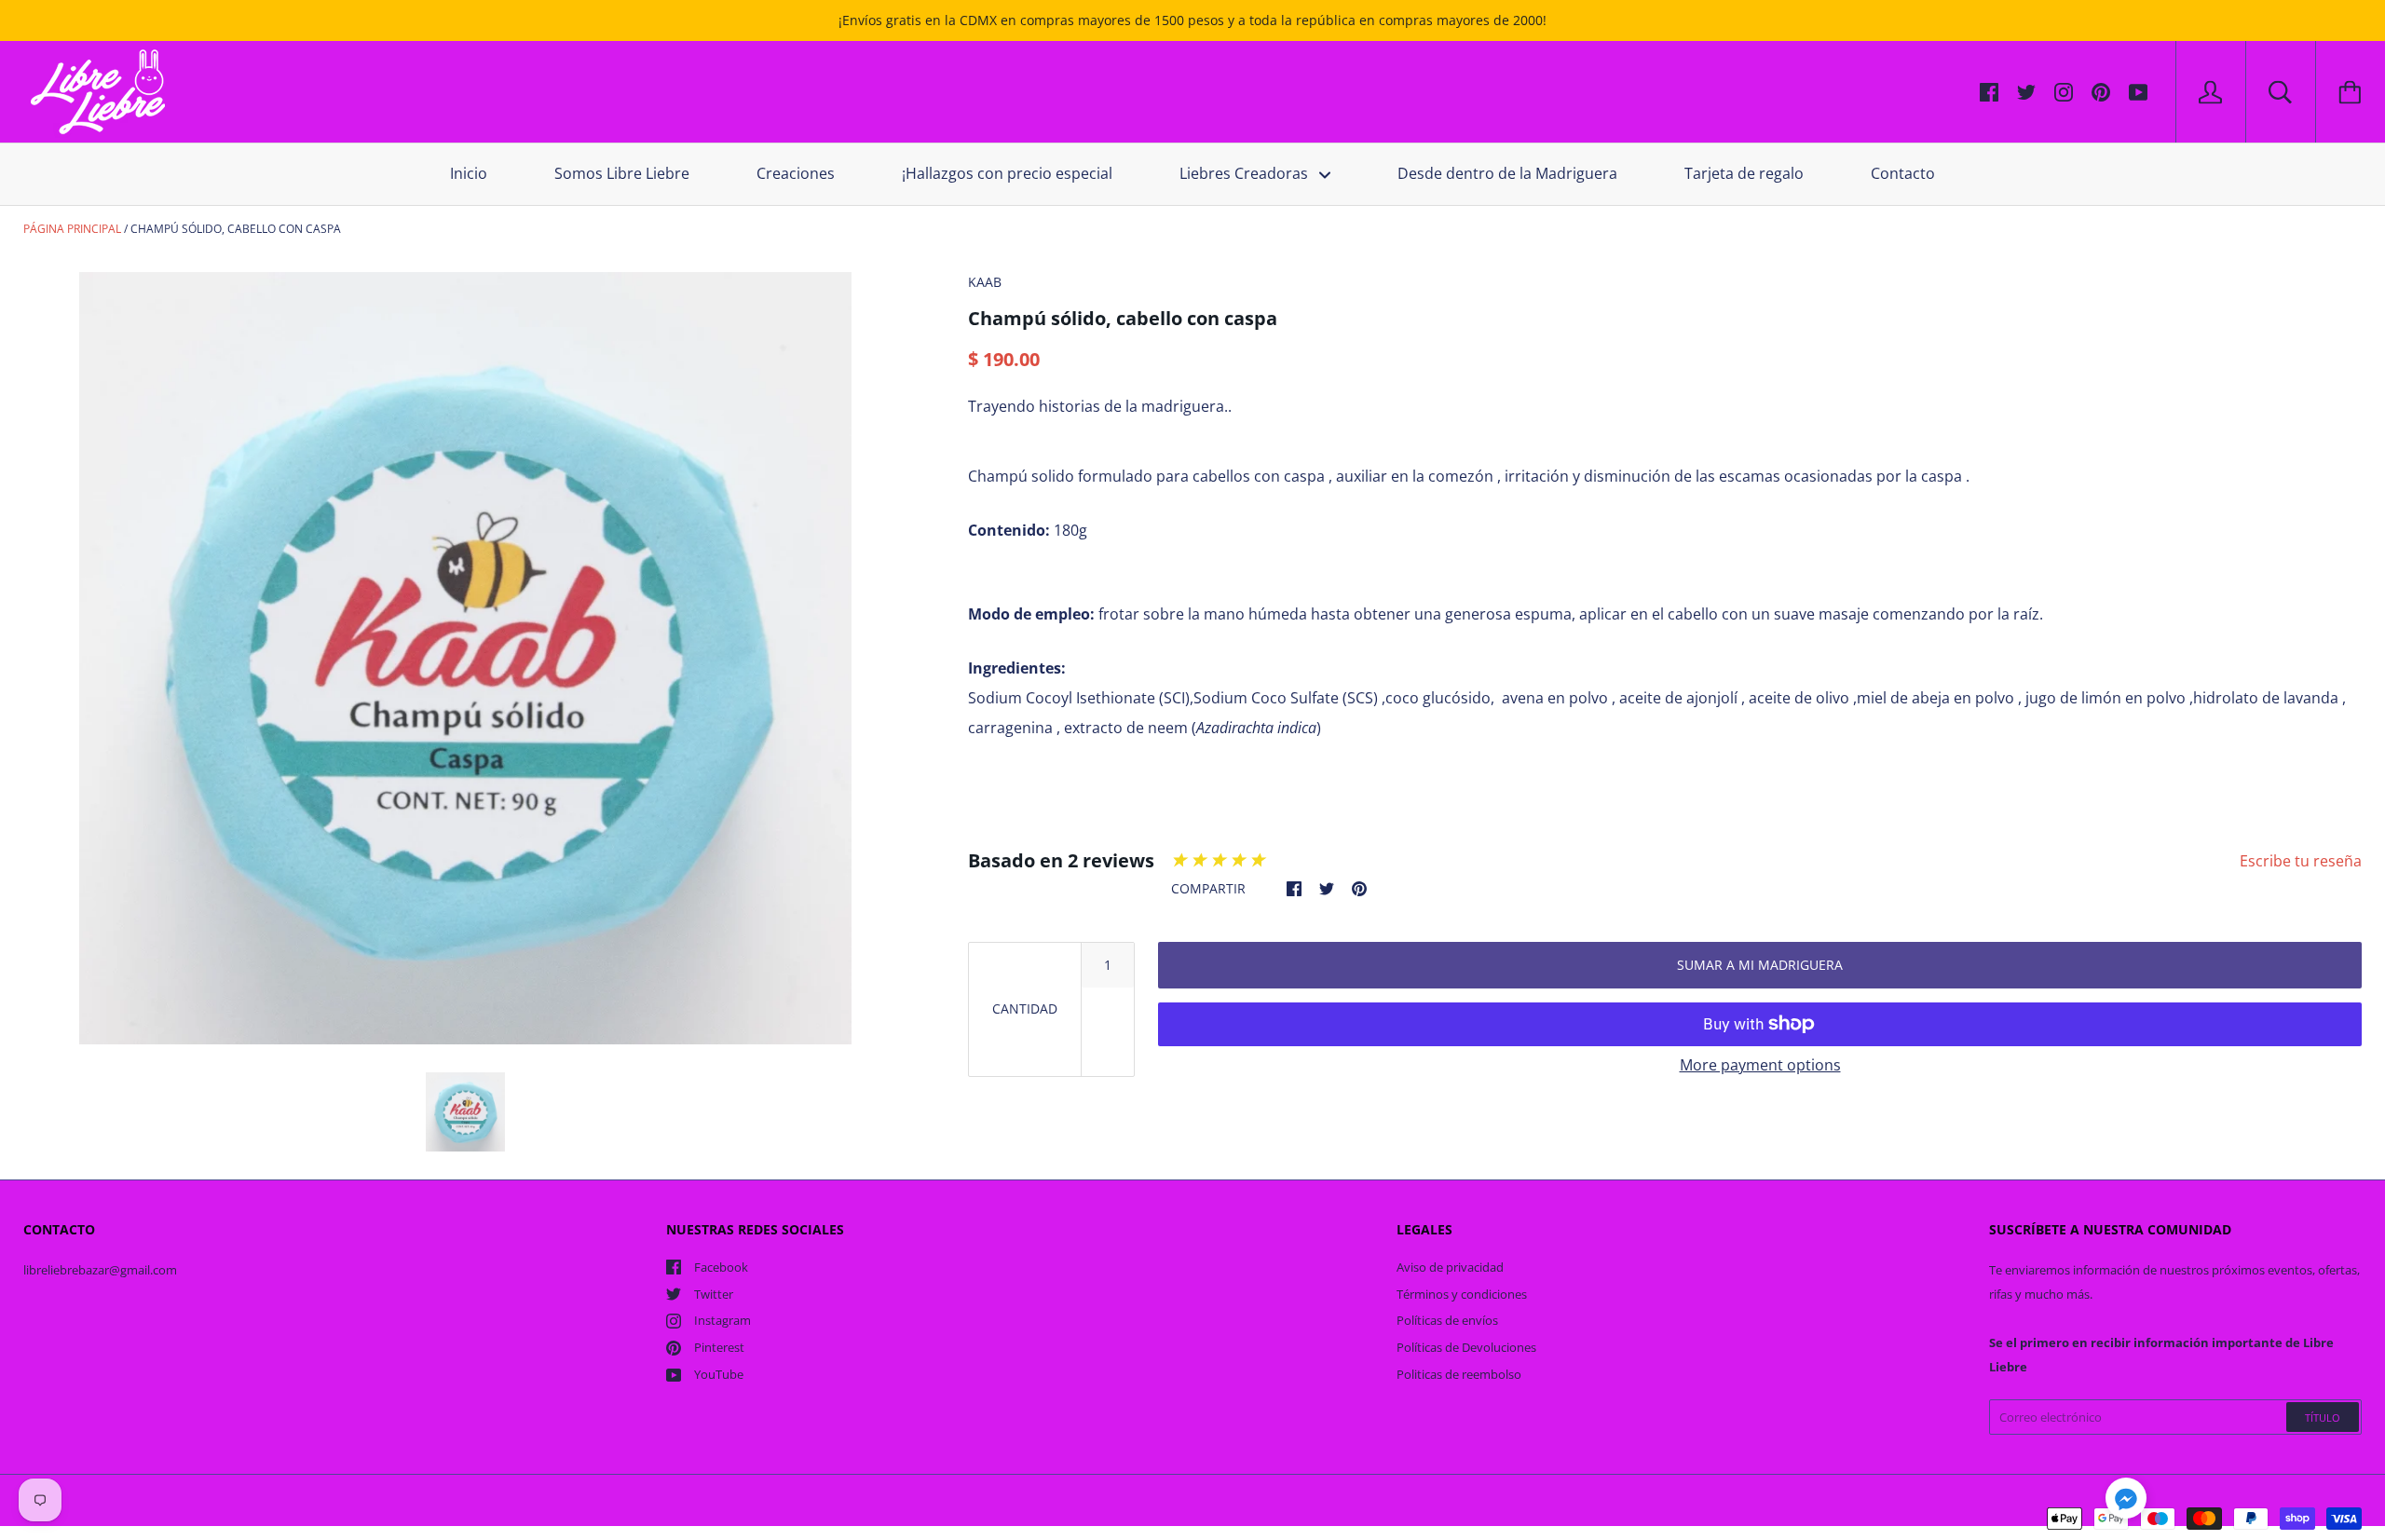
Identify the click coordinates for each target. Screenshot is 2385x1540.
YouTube (719, 1374)
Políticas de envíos (1447, 1320)
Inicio (469, 173)
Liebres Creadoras (1246, 173)
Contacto (1903, 173)
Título (2323, 1417)
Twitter (714, 1294)
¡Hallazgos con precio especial (1007, 173)
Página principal (72, 229)
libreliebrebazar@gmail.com (100, 1270)
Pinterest (719, 1347)
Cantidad (1025, 1008)
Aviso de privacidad (1450, 1267)
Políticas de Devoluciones (1466, 1347)
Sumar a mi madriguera (1760, 965)
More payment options (1760, 1065)
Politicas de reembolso (1459, 1374)
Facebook (721, 1267)
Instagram (722, 1320)
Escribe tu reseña (2301, 861)
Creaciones (796, 173)
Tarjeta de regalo (1744, 173)
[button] (2126, 1501)
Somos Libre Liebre (622, 173)
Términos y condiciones (1462, 1294)
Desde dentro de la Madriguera (1507, 173)
